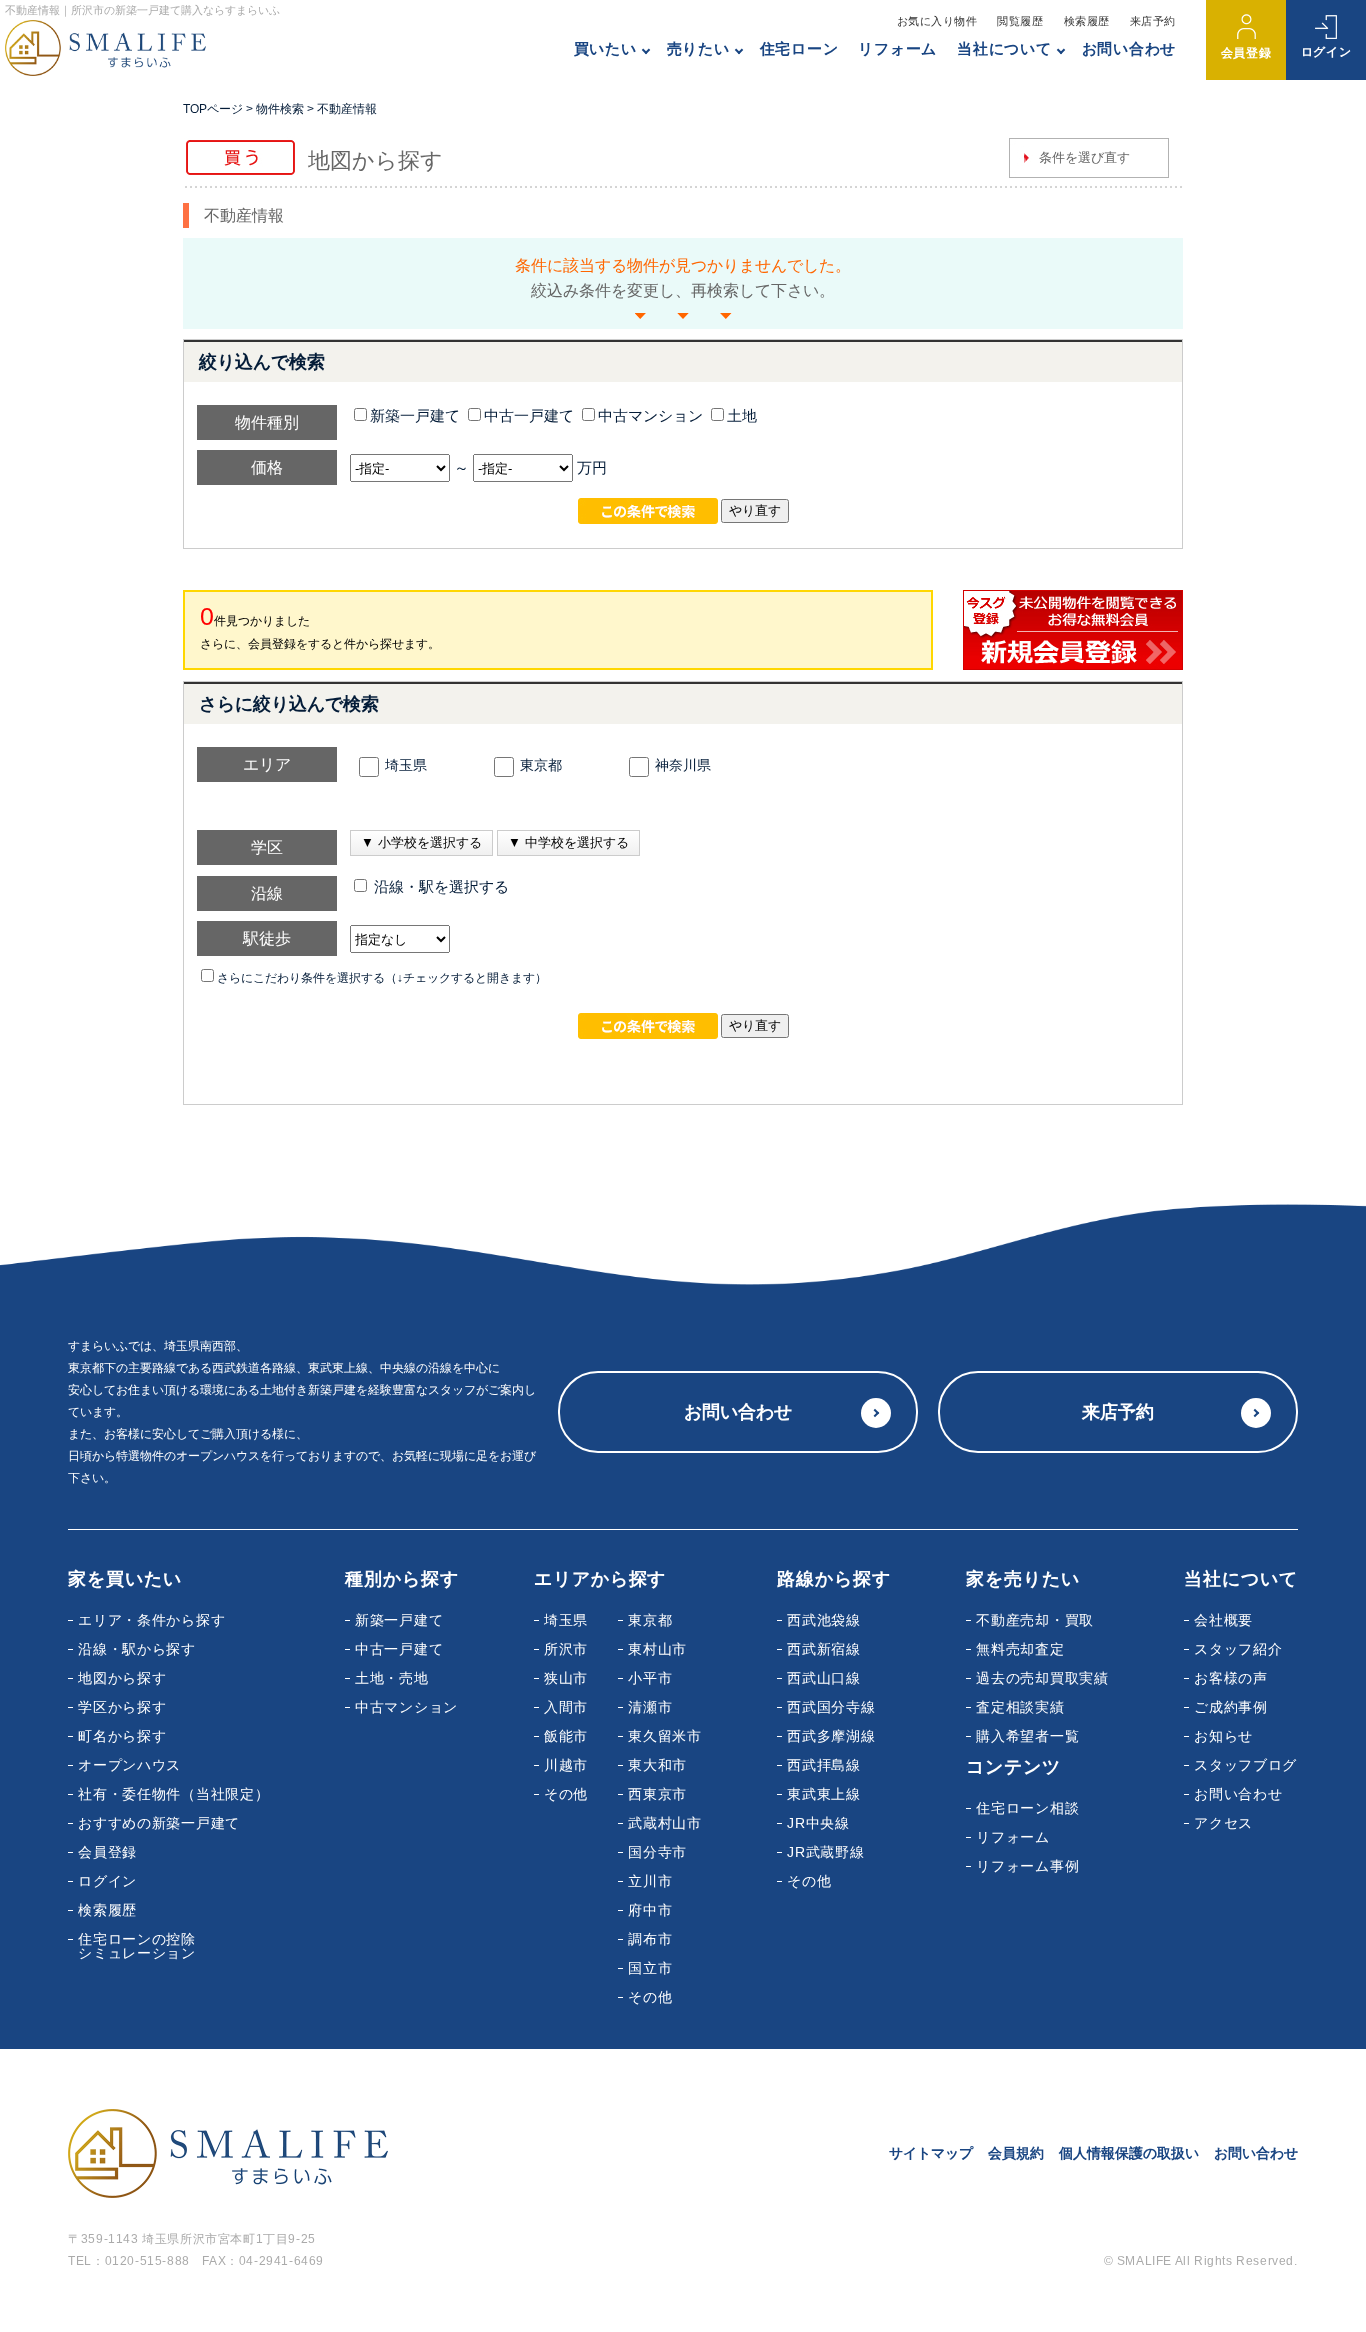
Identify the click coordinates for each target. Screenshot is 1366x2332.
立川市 (650, 1881)
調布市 (650, 1939)
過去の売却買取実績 (1042, 1678)
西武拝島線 (824, 1765)
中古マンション (650, 416)
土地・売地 (392, 1678)
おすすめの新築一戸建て (159, 1823)
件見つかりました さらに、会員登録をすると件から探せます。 (320, 626)
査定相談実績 (1020, 1707)
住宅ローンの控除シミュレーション (137, 1946)
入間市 (566, 1707)
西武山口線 (824, 1678)
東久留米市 (665, 1736)
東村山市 (657, 1649)
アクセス (1223, 1823)
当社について (1004, 48)
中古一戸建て (529, 416)
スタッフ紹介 (1238, 1649)
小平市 (650, 1678)
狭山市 (566, 1678)
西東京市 (657, 1794)
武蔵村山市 (665, 1823)
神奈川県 (683, 765)
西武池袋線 (824, 1620)
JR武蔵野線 (825, 1852)
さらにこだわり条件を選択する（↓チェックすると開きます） (382, 978)
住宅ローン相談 (1027, 1808)
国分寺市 (657, 1852)
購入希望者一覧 (1027, 1736)
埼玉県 (406, 765)
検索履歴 (1087, 21)
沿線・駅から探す (137, 1649)
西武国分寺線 (831, 1707)
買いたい (605, 48)
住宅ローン (799, 48)
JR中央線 (818, 1823)
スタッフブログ (1245, 1765)
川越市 (566, 1765)
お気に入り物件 (937, 21)
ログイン (1326, 52)
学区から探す (122, 1707)
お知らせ (1223, 1736)
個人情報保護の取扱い (1129, 2153)
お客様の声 (1231, 1678)
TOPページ (213, 109)
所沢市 (566, 1649)
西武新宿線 (824, 1649)
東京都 (541, 765)
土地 (742, 416)
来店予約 (1153, 21)
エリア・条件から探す (151, 1620)
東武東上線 (824, 1794)
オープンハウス (129, 1765)
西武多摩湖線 (831, 1736)
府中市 (650, 1910)
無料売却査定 (1020, 1649)
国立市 (650, 1968)
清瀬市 (650, 1707)
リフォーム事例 (1027, 1866)
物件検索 (280, 109)
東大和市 (657, 1765)
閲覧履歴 (1020, 21)
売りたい (698, 48)
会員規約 (1016, 2153)
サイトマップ (931, 2153)
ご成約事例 (1231, 1707)
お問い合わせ (1129, 48)
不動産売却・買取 (1035, 1620)
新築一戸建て (415, 416)
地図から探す (122, 1678)
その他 (566, 1794)
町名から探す (122, 1736)
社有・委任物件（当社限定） (173, 1794)
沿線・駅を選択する (439, 887)
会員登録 (1246, 53)
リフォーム (897, 48)
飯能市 (566, 1736)
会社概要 (1223, 1620)
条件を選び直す (1084, 157)
